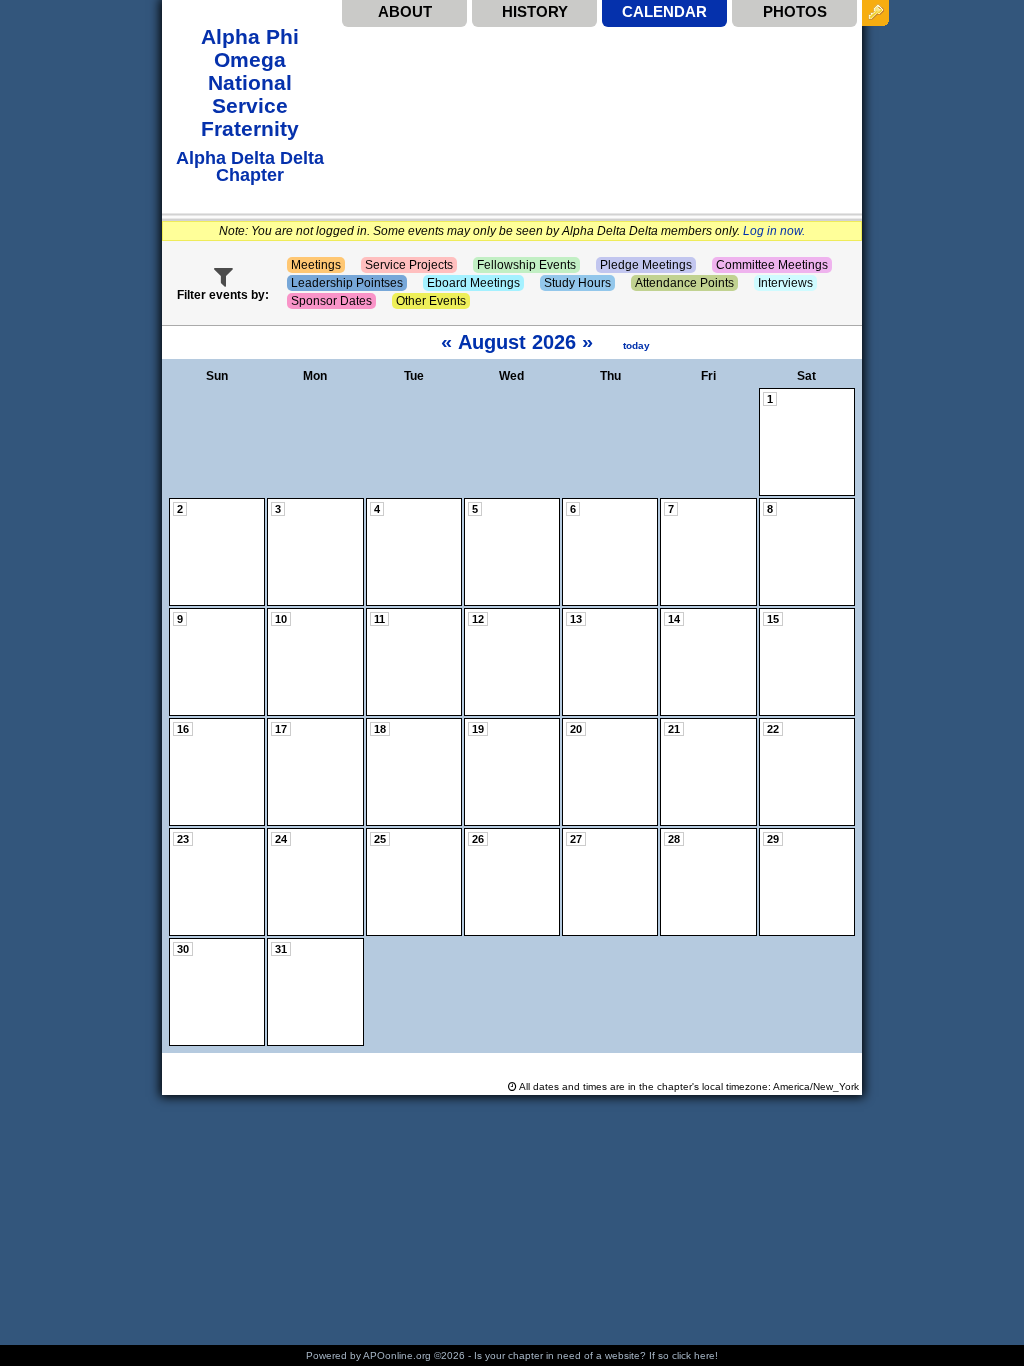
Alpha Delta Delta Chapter (250, 166)
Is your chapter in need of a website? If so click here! (596, 1355)
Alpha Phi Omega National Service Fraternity (250, 82)
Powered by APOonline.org (368, 1355)
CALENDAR (664, 11)
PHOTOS (795, 11)
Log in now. (774, 231)
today (636, 345)
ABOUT (405, 11)
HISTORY (535, 11)
